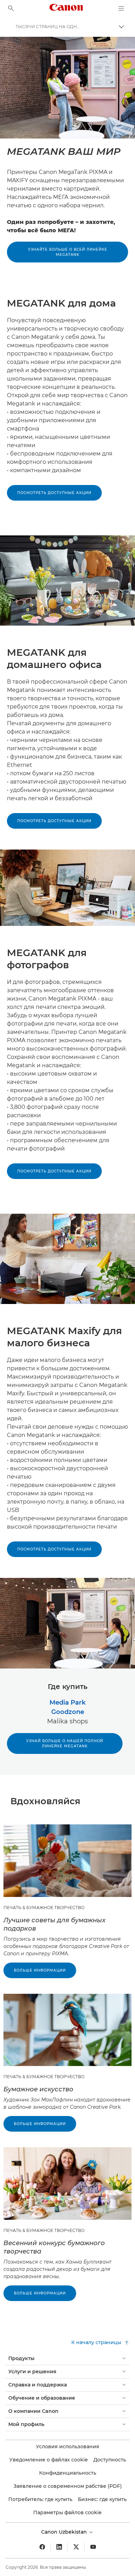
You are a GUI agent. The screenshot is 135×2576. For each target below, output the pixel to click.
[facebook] (42, 2547)
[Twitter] (76, 2547)
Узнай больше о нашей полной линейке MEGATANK (65, 1743)
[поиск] (11, 8)
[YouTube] (93, 2547)
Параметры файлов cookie (67, 2512)
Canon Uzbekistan (65, 2532)
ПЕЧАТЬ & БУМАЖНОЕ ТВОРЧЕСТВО (44, 1908)
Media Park (67, 1703)
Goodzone (68, 1712)
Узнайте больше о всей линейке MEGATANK (68, 252)
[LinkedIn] (59, 2547)
